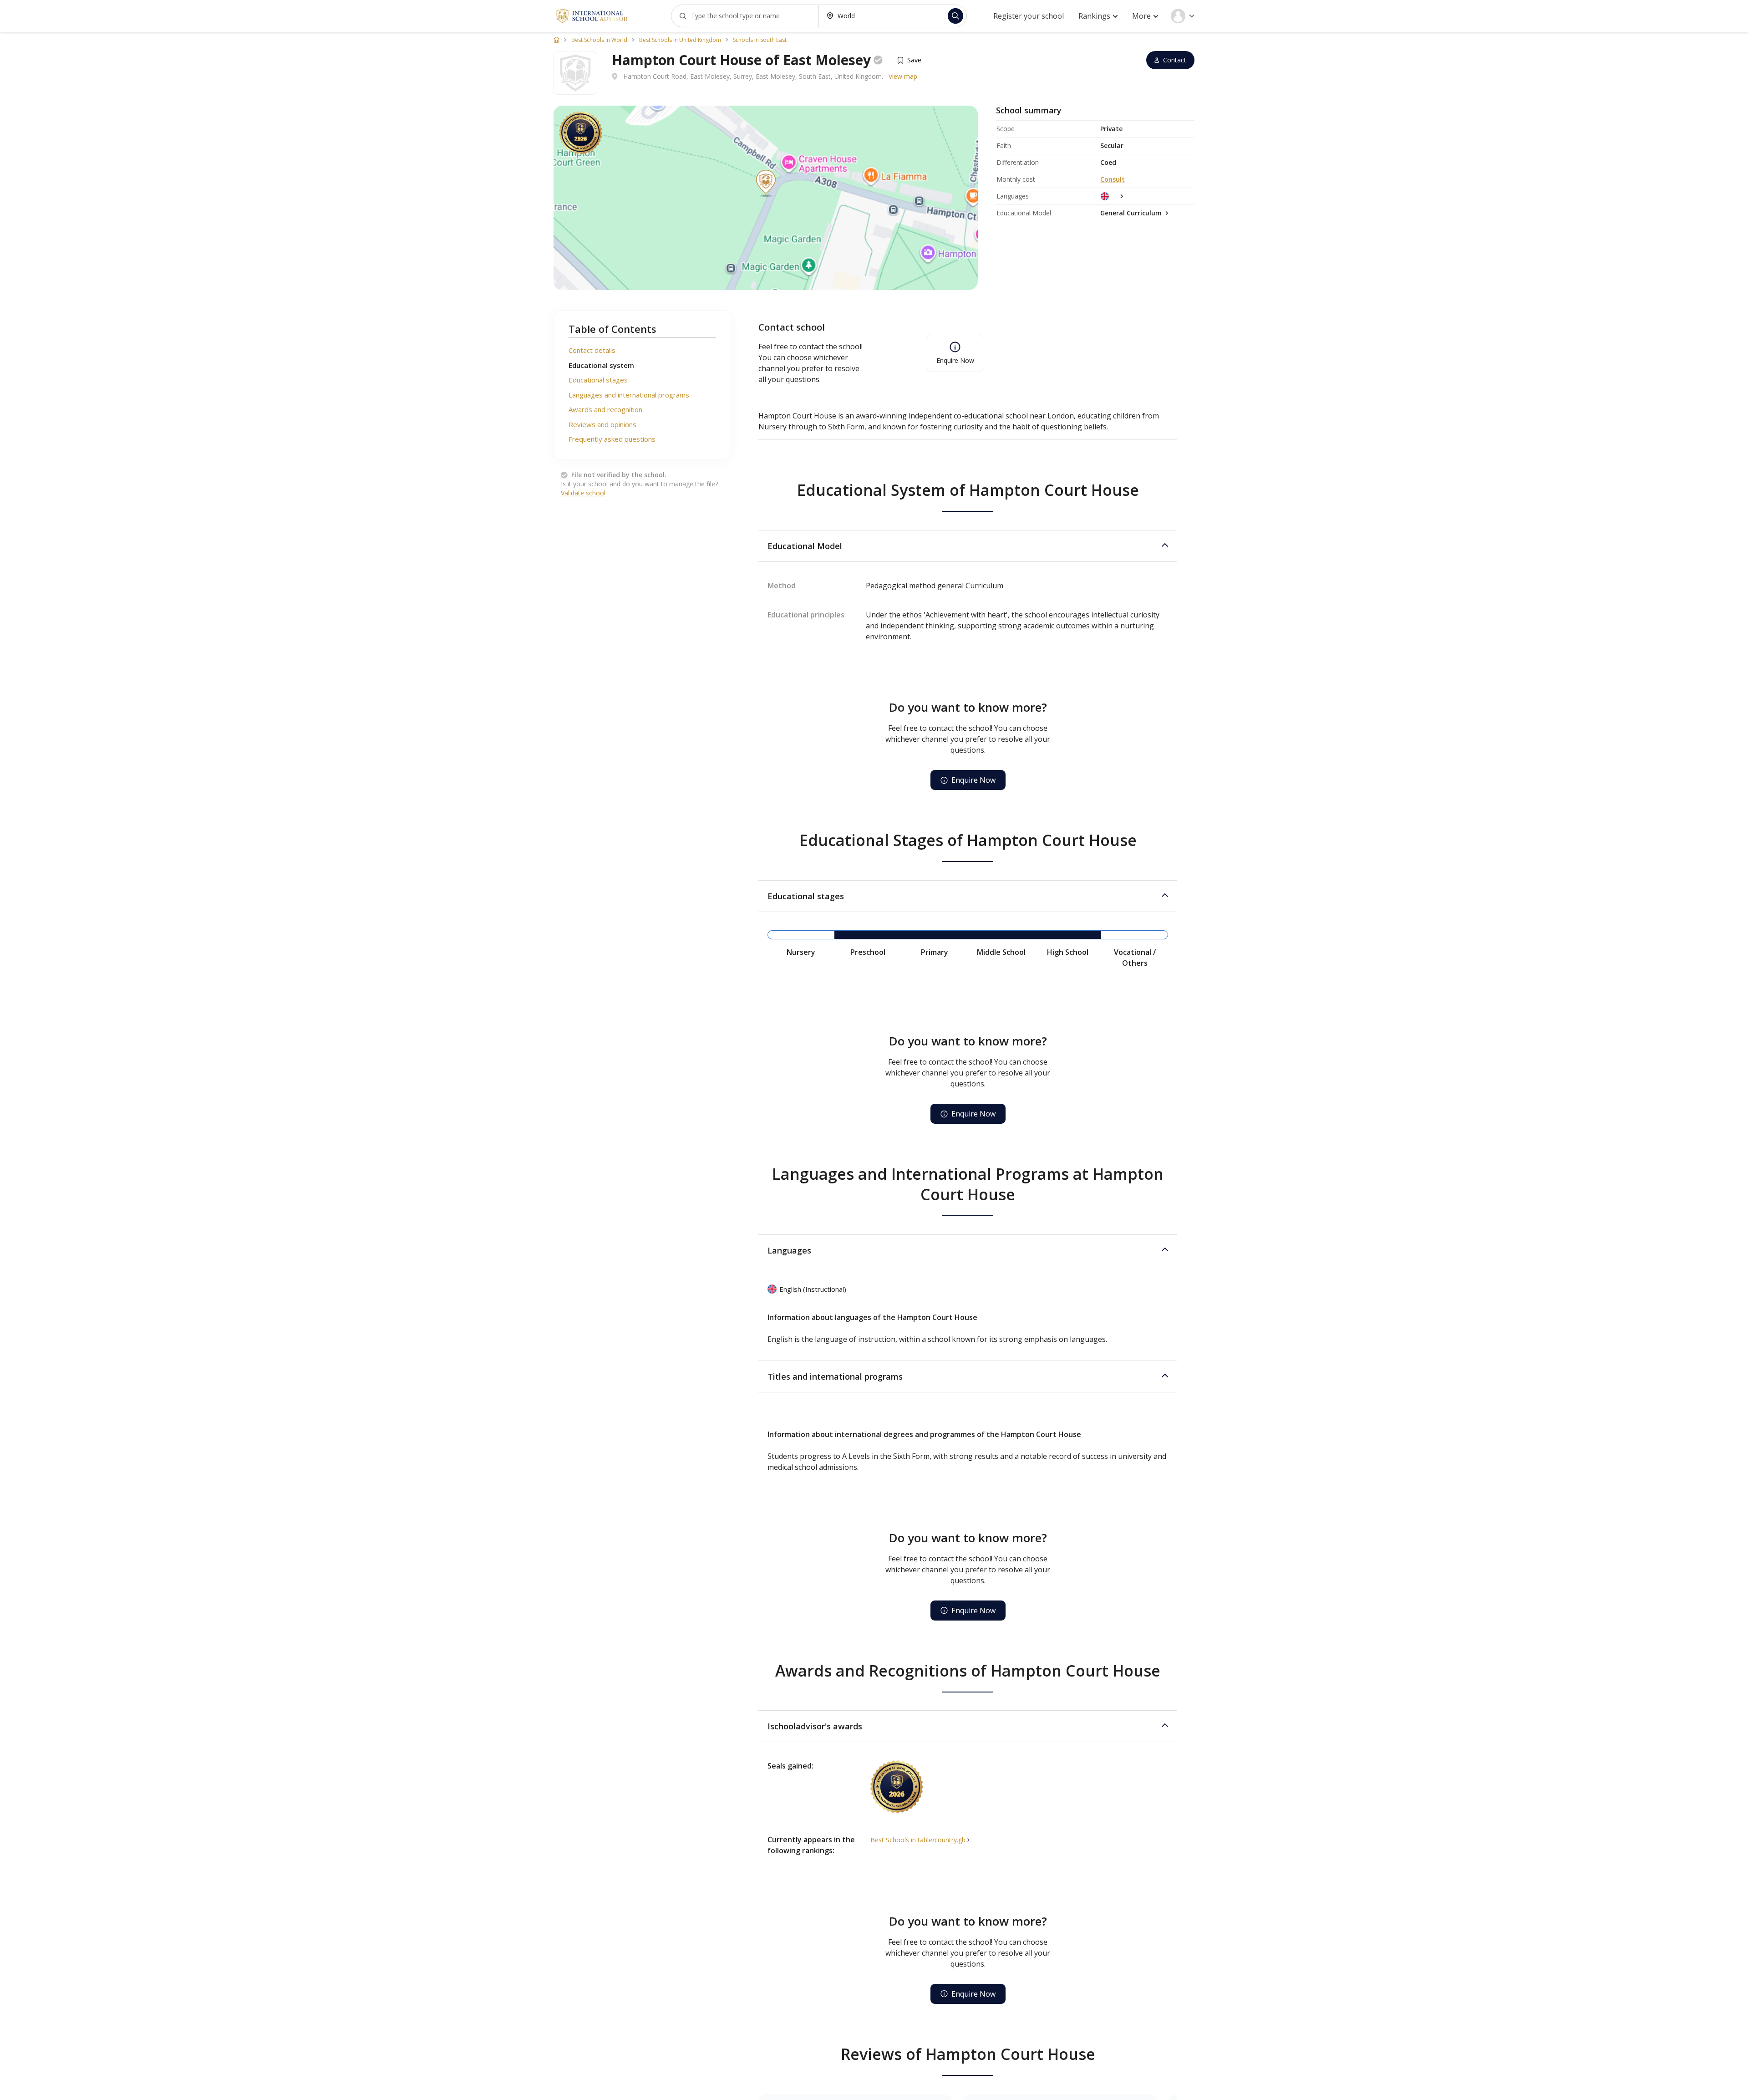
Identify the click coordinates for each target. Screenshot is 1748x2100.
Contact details (592, 350)
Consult (1113, 179)
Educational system (601, 365)
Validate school (583, 493)
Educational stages (598, 380)
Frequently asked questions (612, 439)
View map (903, 76)
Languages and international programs (629, 395)
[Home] (556, 40)
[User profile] (1183, 16)
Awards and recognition (605, 409)
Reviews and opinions (602, 424)
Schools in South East (760, 40)
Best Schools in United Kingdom (680, 40)
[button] (968, 546)
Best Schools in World (599, 40)
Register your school (1029, 16)
